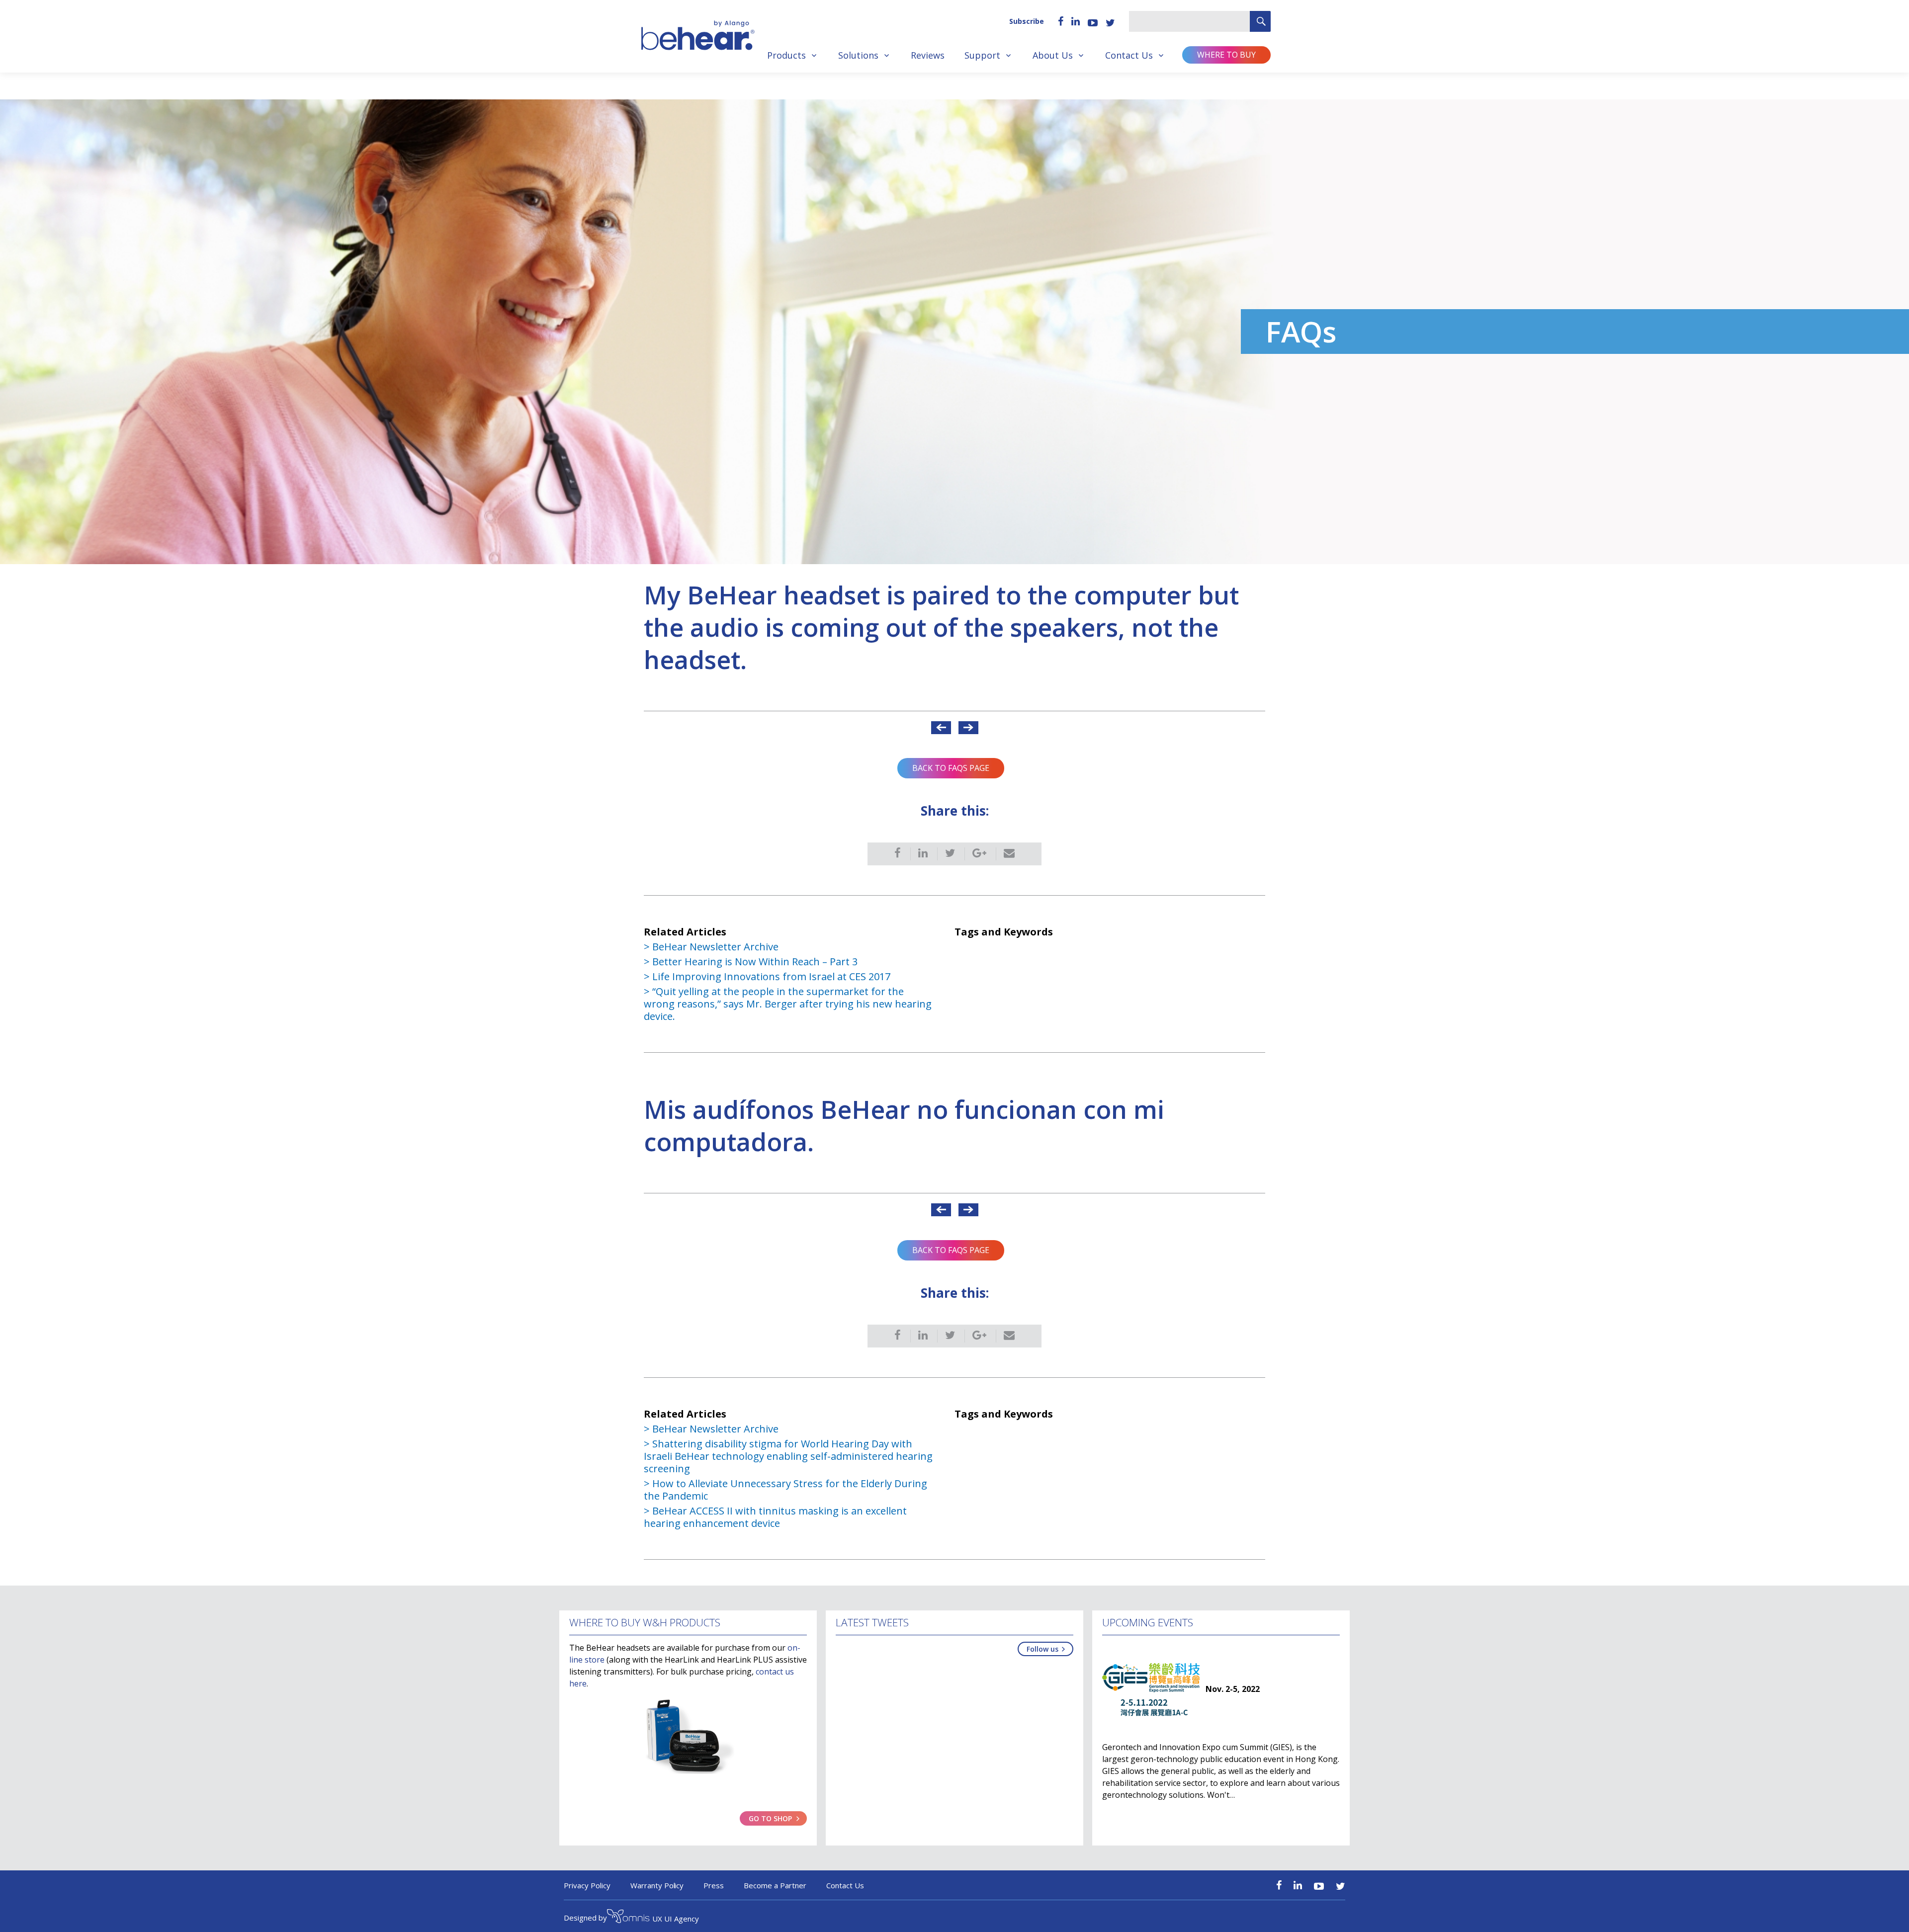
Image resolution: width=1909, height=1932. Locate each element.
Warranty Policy (657, 1885)
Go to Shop (770, 1818)
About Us (1053, 55)
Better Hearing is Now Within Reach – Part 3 (755, 962)
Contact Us (1129, 55)
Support (982, 55)
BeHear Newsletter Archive (715, 947)
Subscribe (1027, 21)
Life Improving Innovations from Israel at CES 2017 (771, 976)
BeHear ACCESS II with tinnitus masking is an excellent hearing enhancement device (775, 1517)
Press (714, 1885)
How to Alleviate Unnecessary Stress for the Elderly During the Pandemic (785, 1490)
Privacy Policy (587, 1885)
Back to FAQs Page (951, 768)
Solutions (858, 55)
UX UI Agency (676, 1919)
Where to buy (1226, 55)
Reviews (928, 55)
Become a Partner (775, 1885)
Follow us (1042, 1649)
